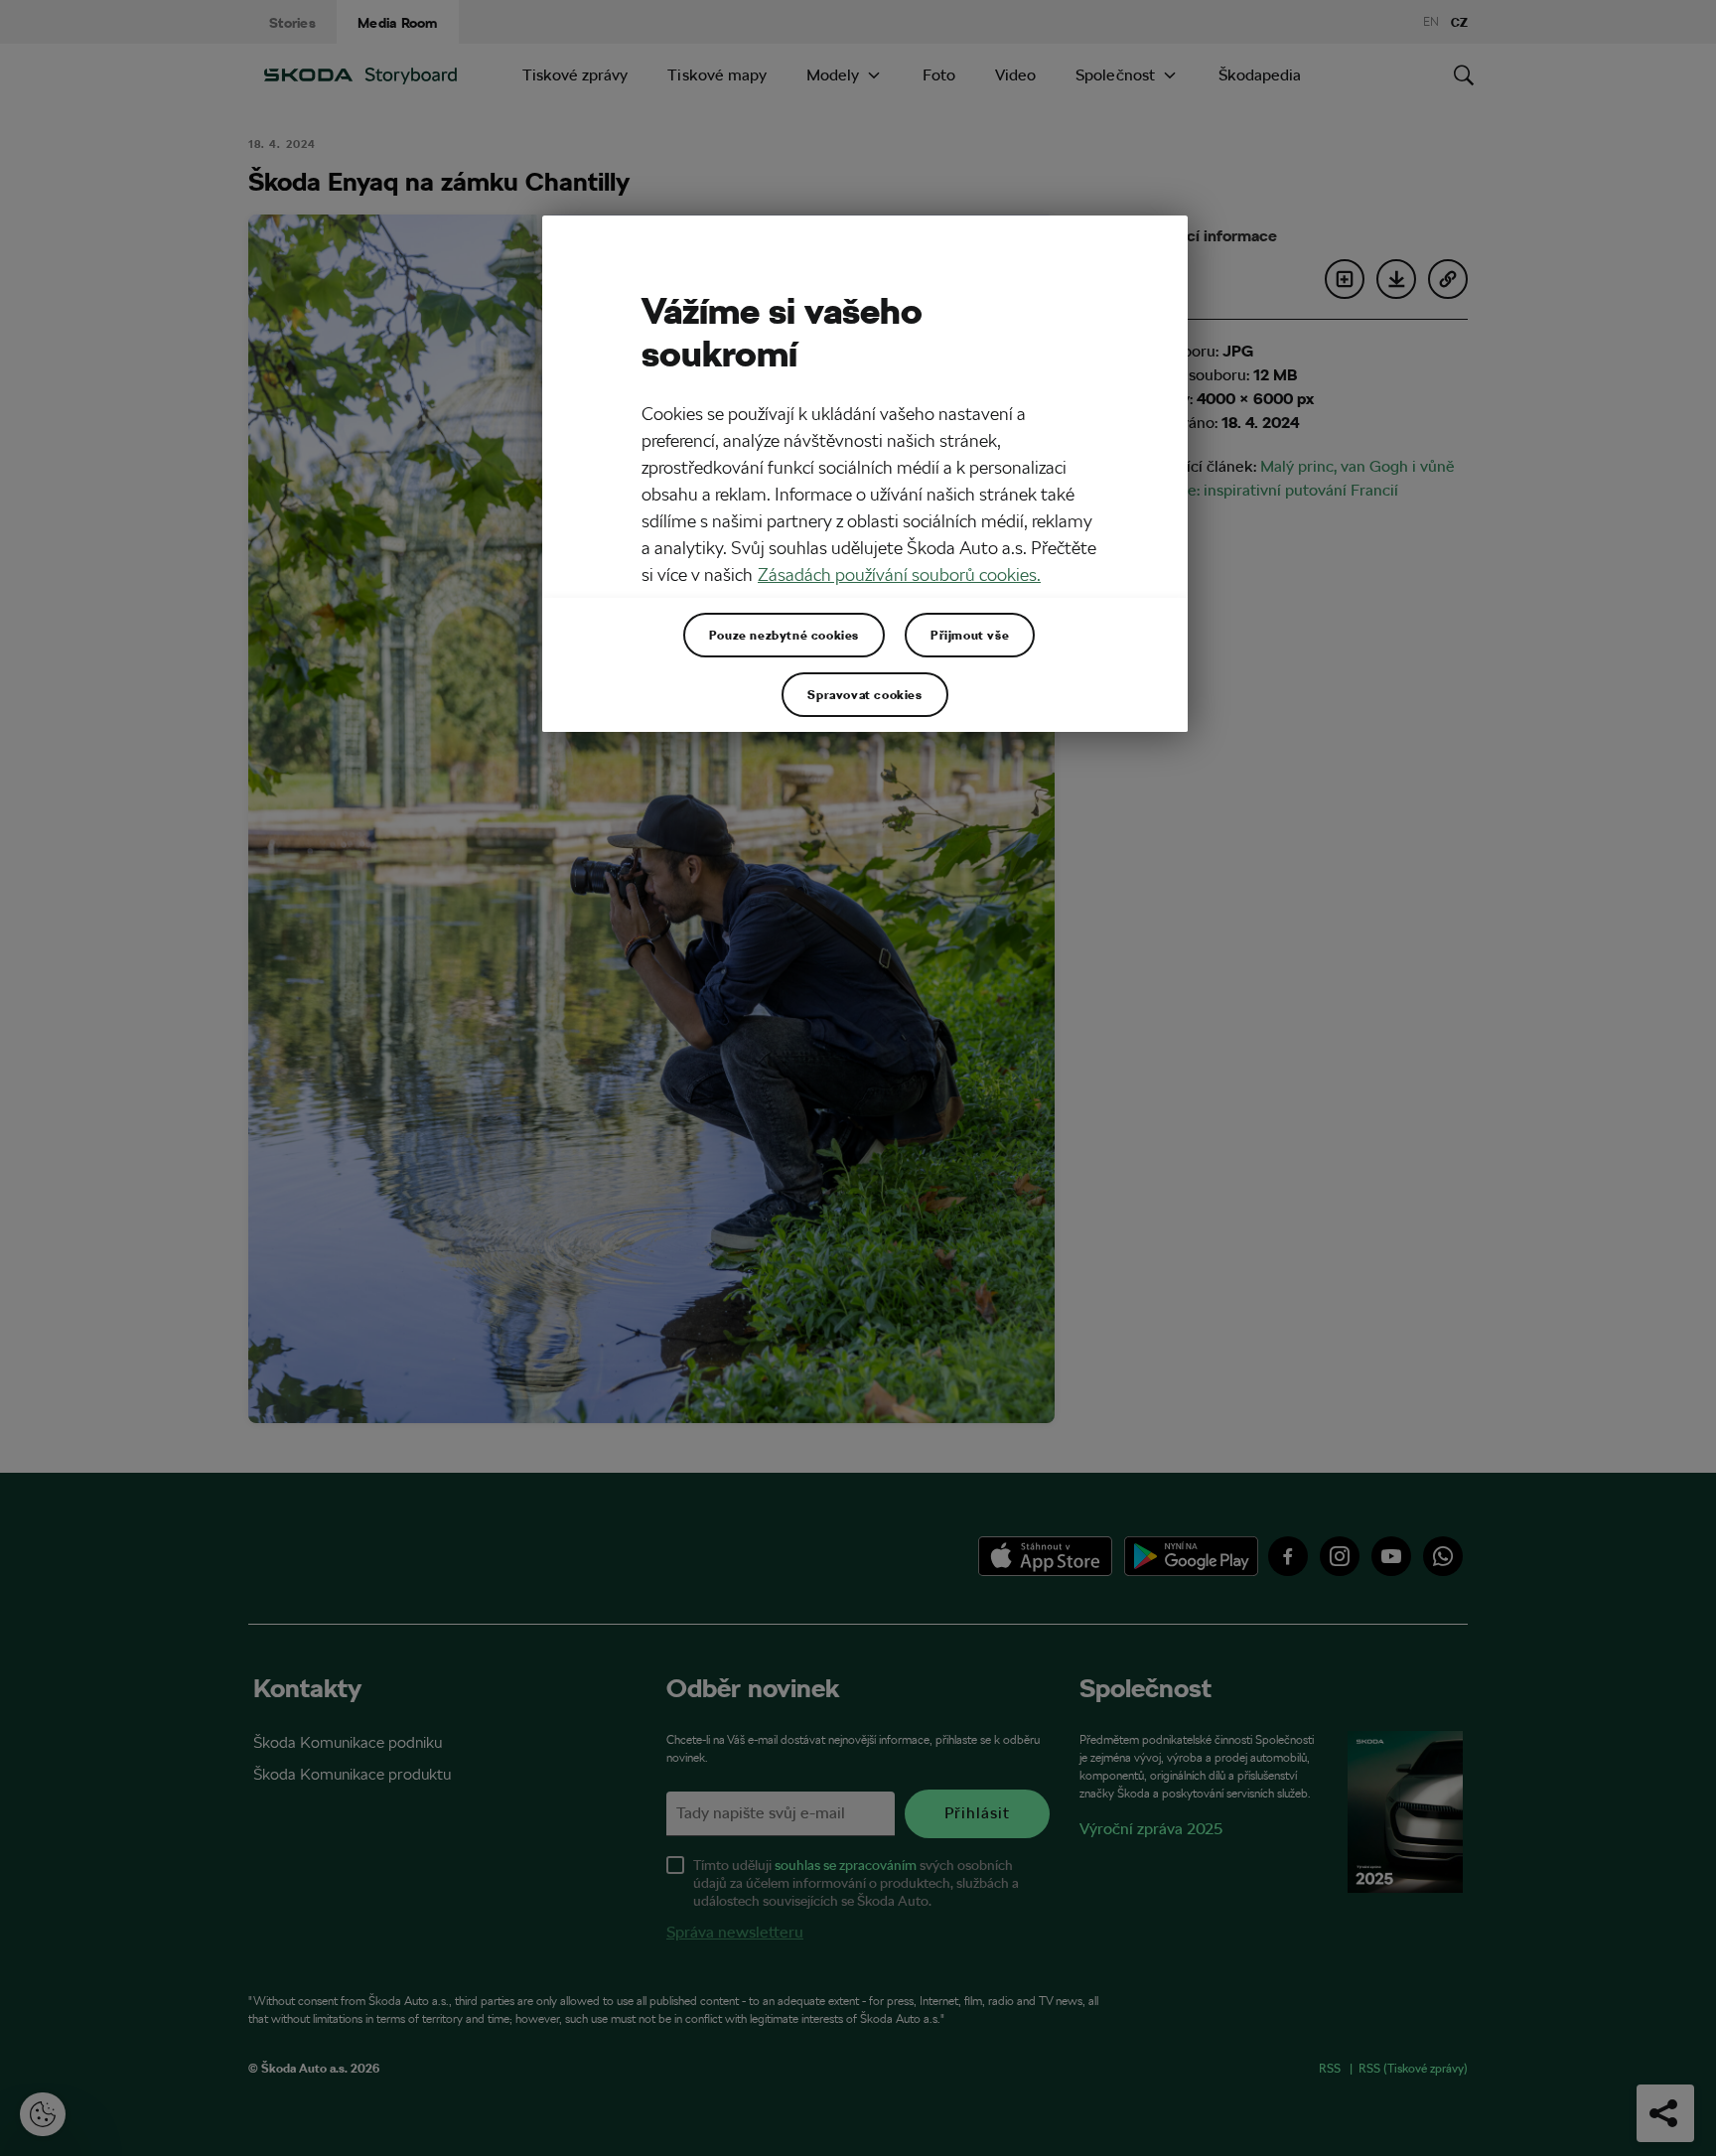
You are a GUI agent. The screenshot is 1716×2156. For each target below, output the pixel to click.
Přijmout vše (970, 635)
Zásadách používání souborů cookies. (899, 575)
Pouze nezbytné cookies (784, 635)
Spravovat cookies (864, 694)
